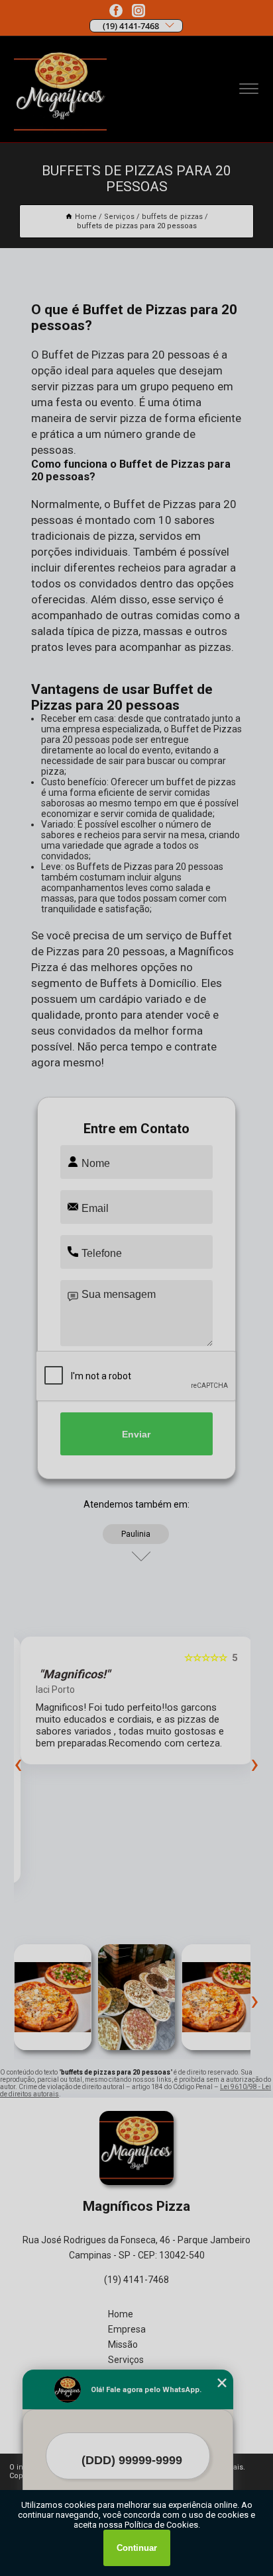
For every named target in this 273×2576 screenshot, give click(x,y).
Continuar (137, 2548)
